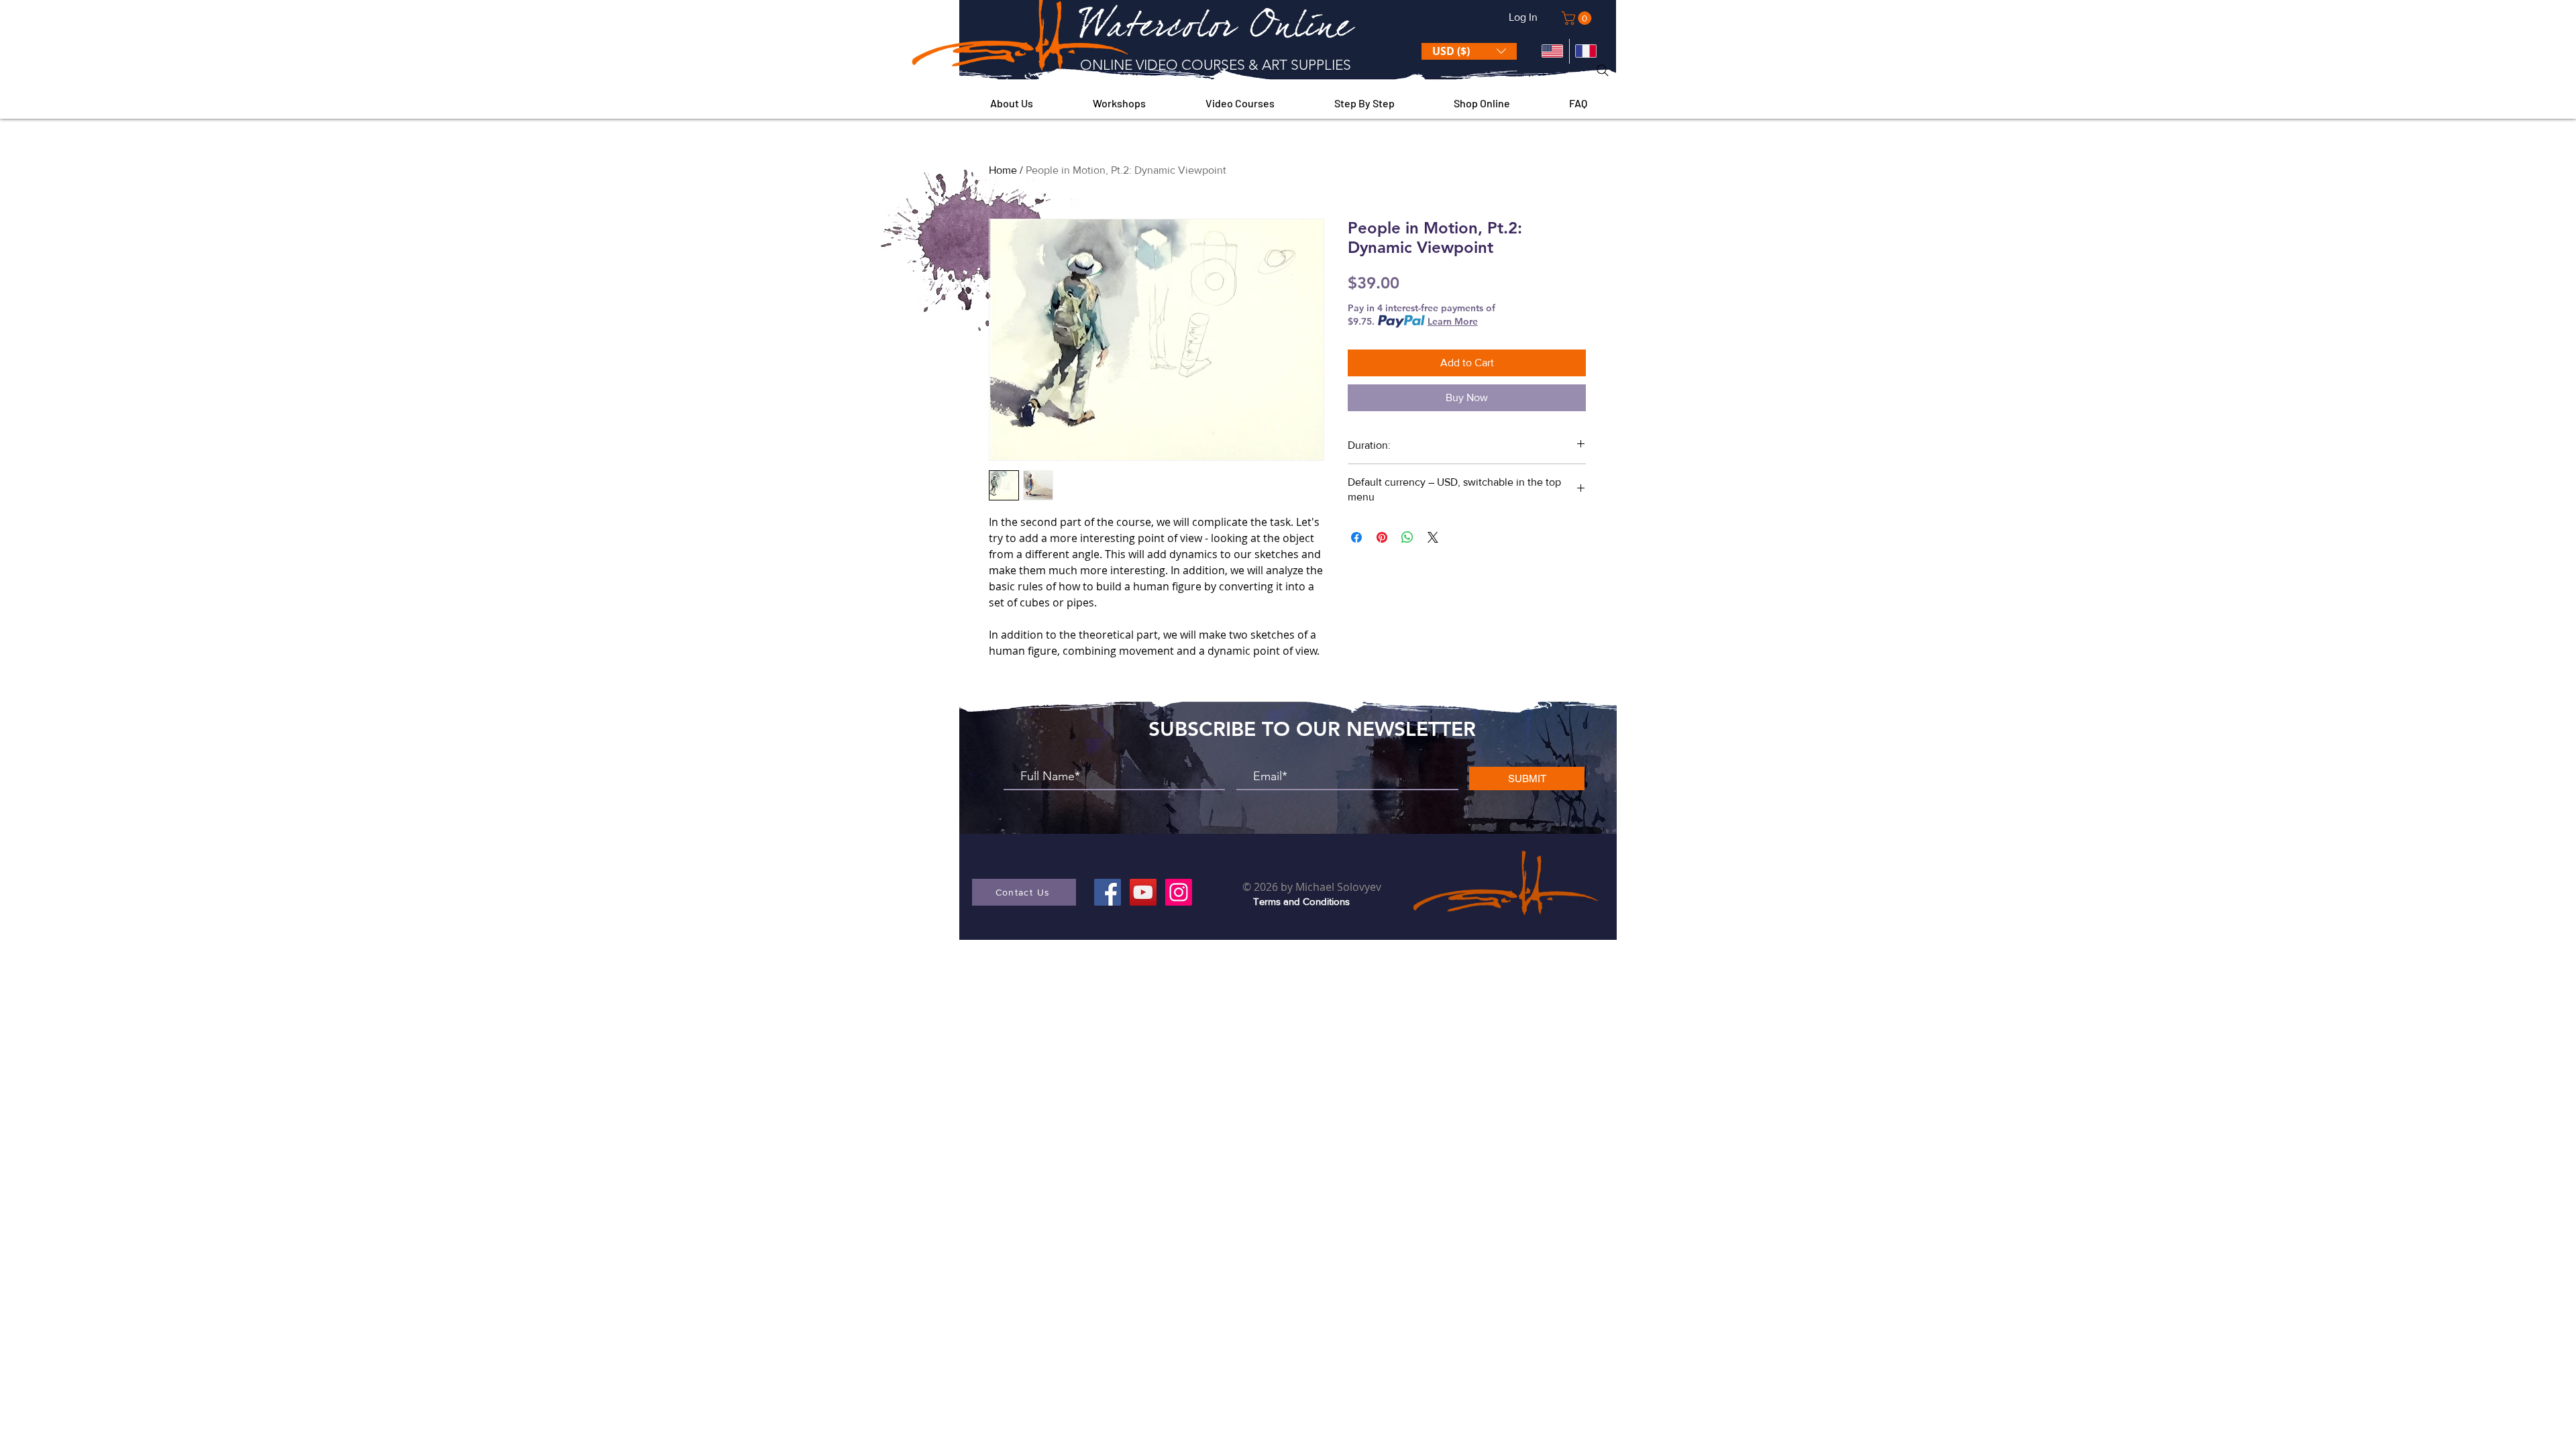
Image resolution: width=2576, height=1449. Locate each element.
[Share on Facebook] (1356, 537)
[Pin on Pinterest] (1382, 537)
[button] (1578, 18)
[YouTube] (1143, 892)
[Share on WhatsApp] (1407, 537)
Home (1003, 170)
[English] (1552, 51)
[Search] (1603, 70)
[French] (1586, 51)
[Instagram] (1179, 892)
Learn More (1453, 321)
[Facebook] (1108, 892)
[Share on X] (1433, 537)
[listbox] (1469, 51)
